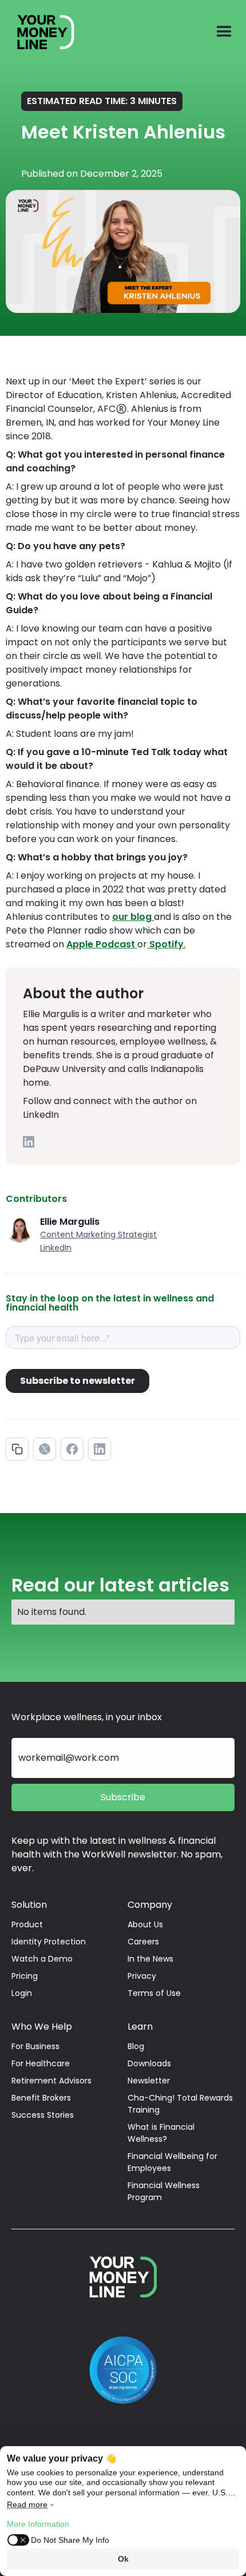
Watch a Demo (42, 1959)
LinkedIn (56, 1248)
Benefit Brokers (41, 2098)
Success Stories (43, 2115)
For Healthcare (41, 2063)
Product (27, 1924)
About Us (145, 1924)
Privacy (142, 1976)
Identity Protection (49, 1942)
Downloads (149, 2063)
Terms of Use (154, 1993)
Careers (143, 1942)
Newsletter (149, 2081)
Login (22, 1993)
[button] (224, 32)
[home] (40, 32)
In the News (150, 1959)
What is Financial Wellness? (161, 2133)
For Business (35, 2046)
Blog (136, 2046)
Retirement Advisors (51, 2081)
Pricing (25, 1976)
